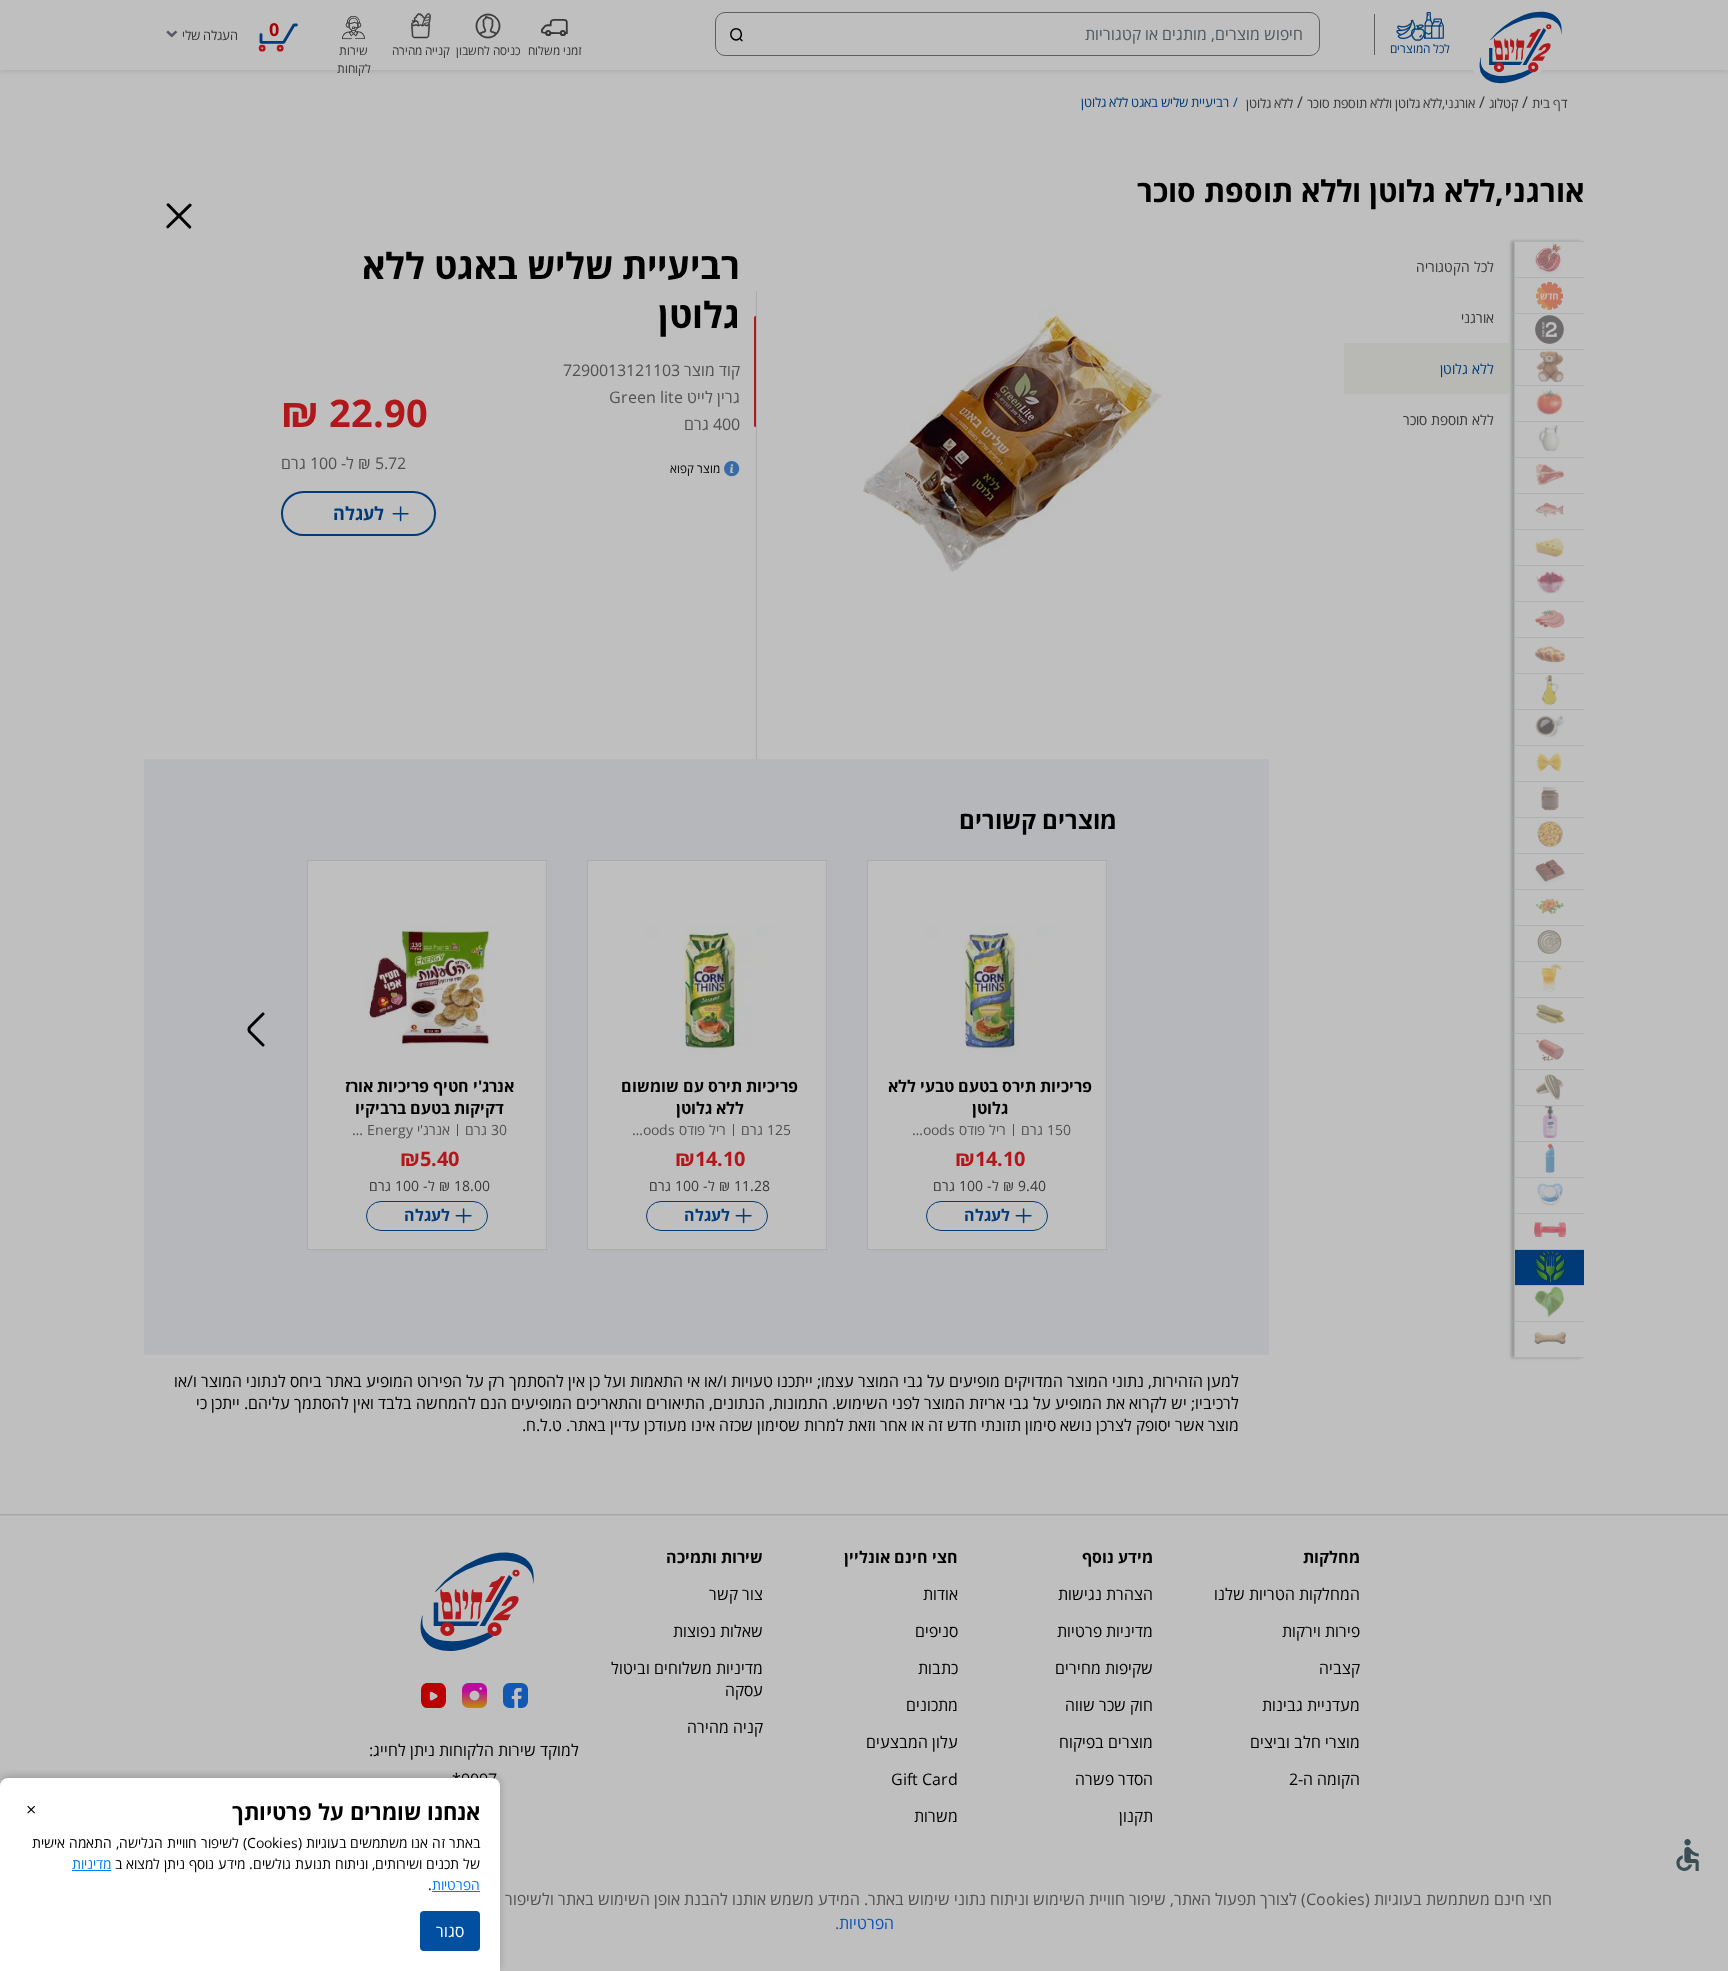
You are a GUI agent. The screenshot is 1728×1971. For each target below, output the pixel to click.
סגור (450, 1931)
